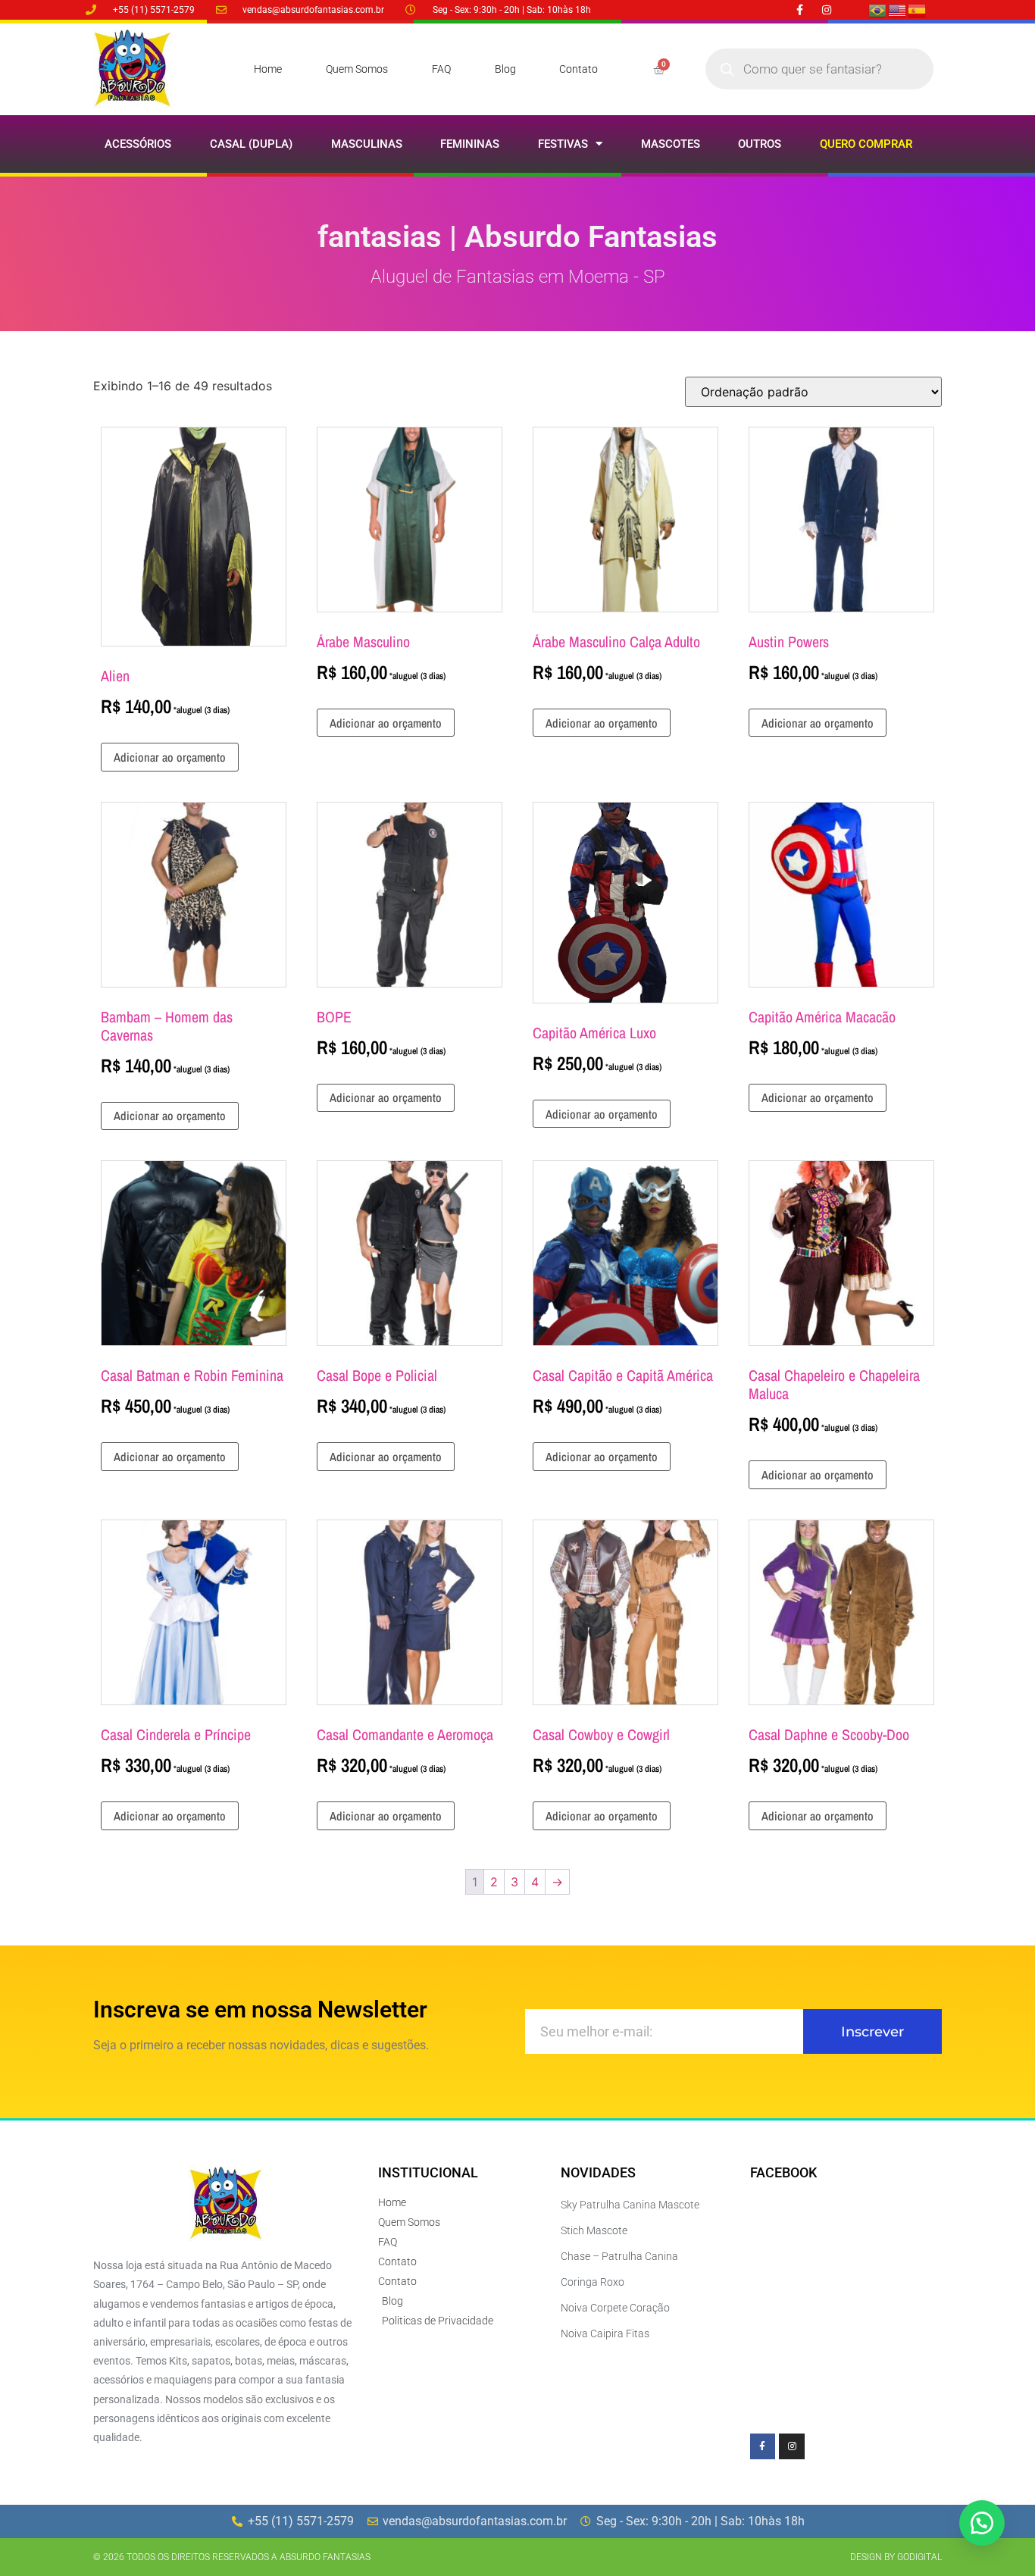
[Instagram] (826, 9)
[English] (898, 9)
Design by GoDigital (896, 2557)
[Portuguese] (878, 9)
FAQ (441, 69)
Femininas (470, 144)
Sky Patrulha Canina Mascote (630, 2205)
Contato (578, 69)
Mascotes (671, 144)
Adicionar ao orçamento (170, 757)
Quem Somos (357, 69)
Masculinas (367, 144)
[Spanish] (918, 9)
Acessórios (138, 144)
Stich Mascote (594, 2230)
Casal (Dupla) (251, 144)
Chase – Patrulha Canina (619, 2256)
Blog (505, 69)
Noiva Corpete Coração (615, 2308)
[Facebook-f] (800, 9)
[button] (982, 2523)
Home (268, 69)
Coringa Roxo (593, 2282)
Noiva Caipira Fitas (605, 2333)
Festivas (563, 144)
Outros (760, 144)
